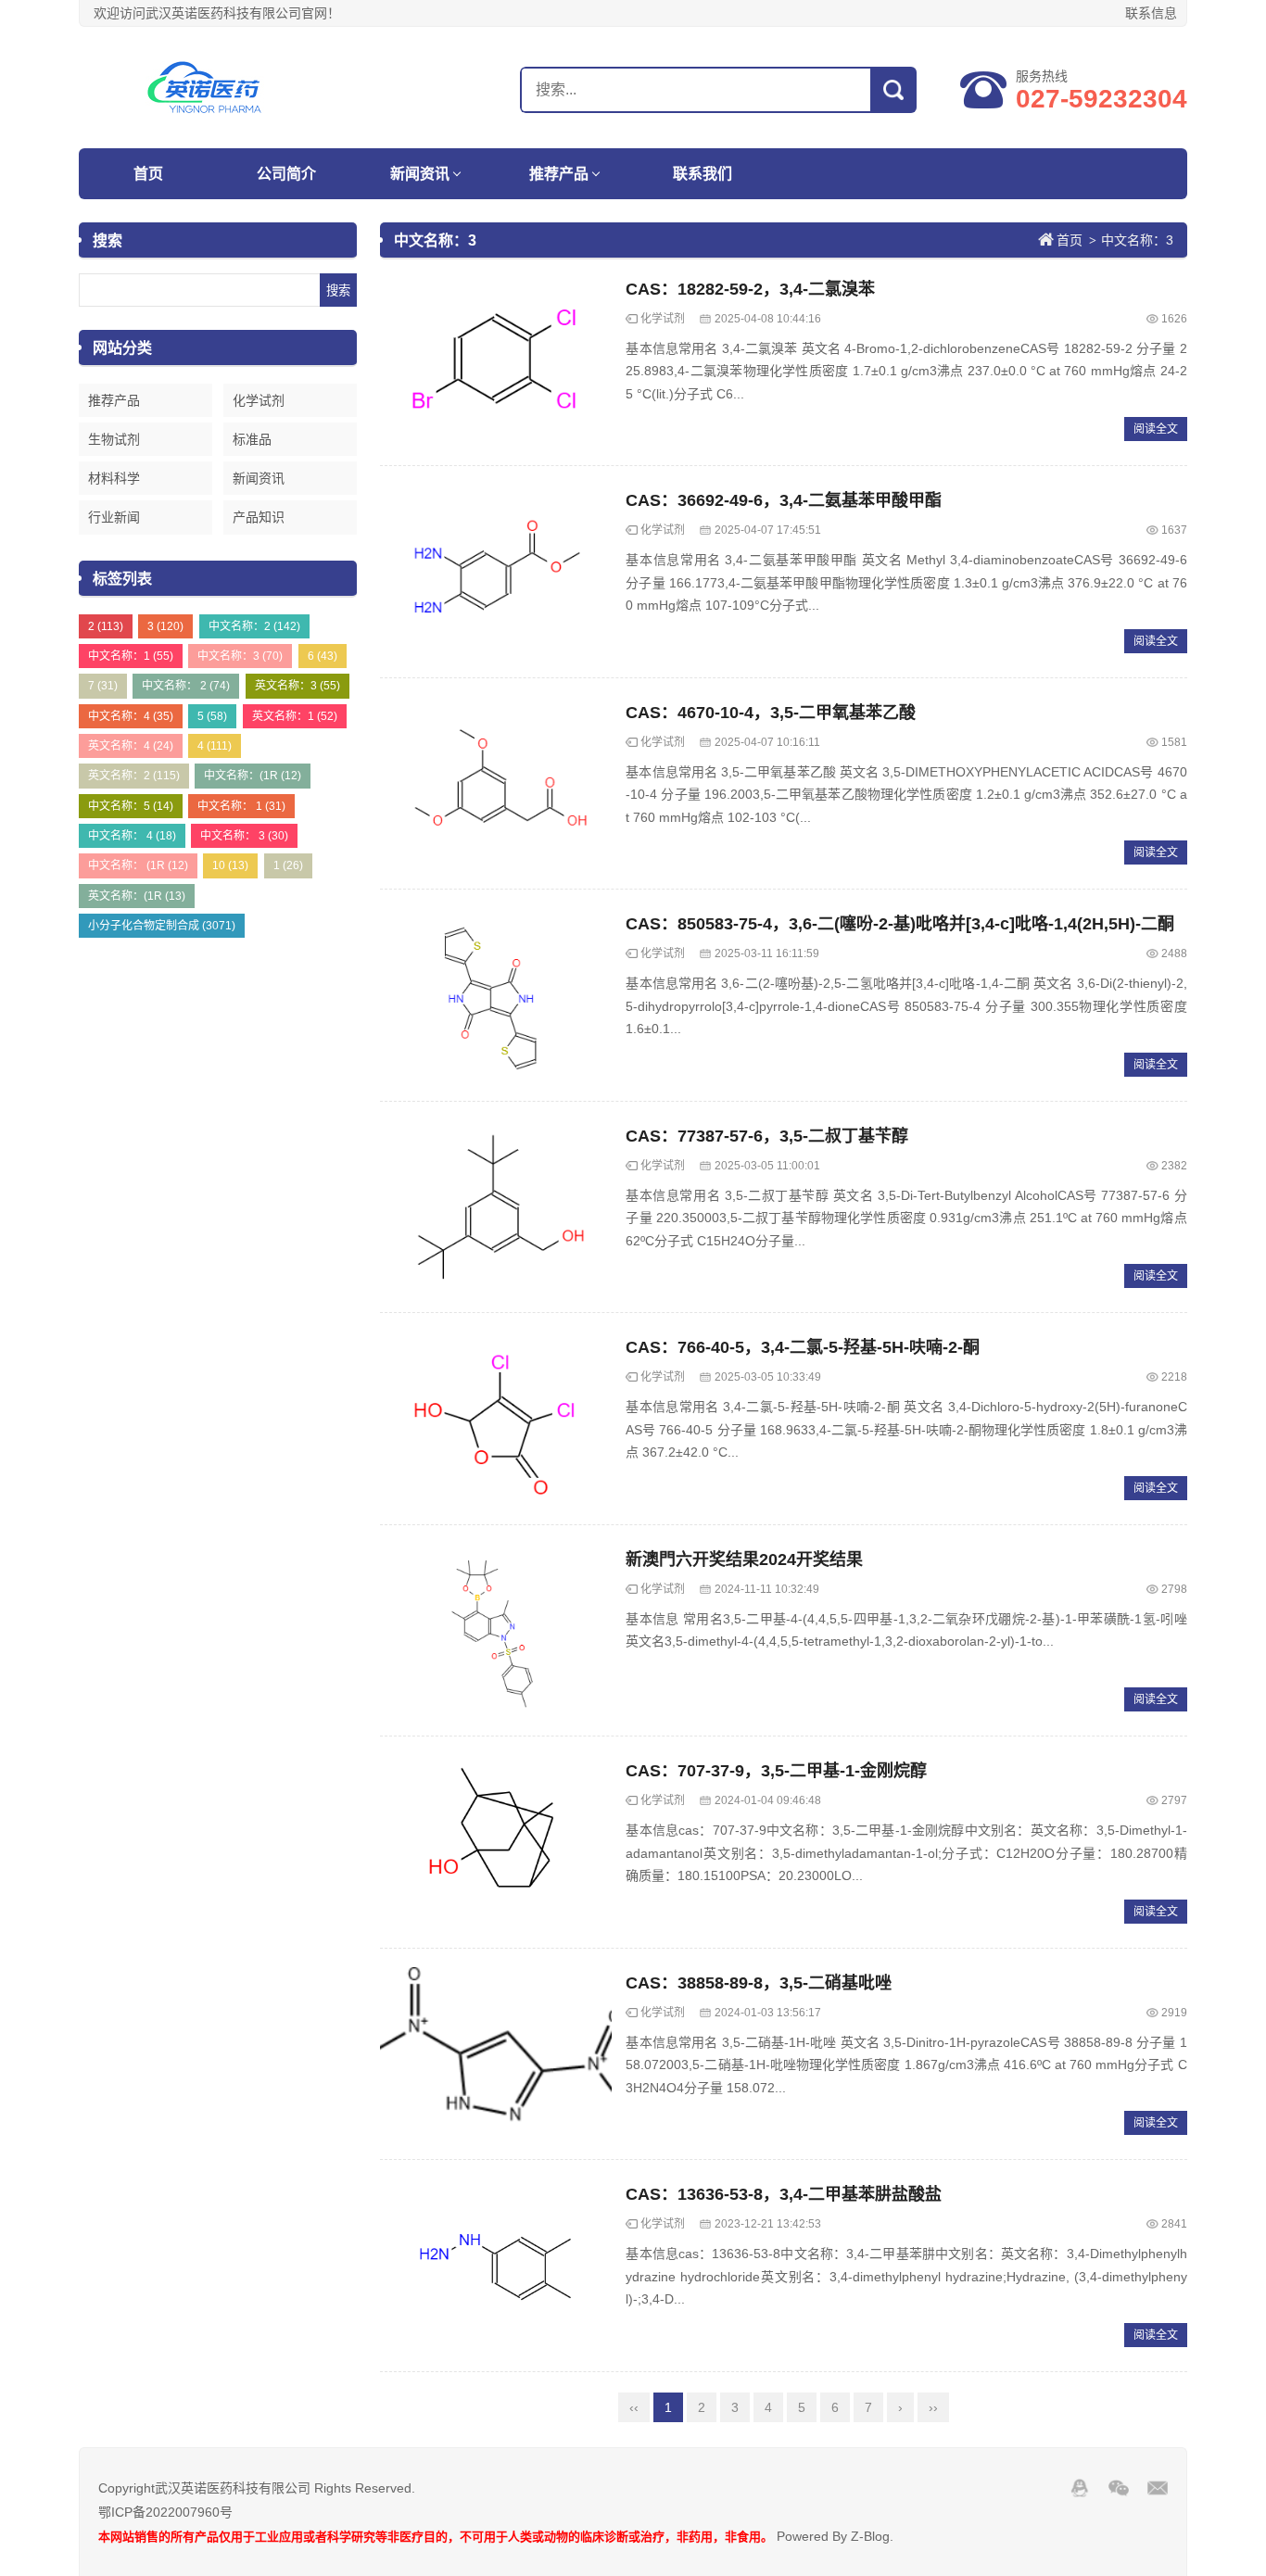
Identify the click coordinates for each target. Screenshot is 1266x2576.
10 (230, 865)
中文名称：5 (131, 806)
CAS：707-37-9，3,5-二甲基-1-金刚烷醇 (776, 1771)
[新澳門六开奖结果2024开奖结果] (496, 1631)
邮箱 (1158, 2488)
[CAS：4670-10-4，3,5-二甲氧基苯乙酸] (496, 784)
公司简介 (286, 174)
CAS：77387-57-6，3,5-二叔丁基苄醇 (767, 1136)
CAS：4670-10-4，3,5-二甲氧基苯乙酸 (771, 713)
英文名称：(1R (137, 896)
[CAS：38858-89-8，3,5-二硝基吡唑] (496, 2054)
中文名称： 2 (186, 686)
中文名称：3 (240, 656)
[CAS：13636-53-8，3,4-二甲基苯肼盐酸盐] (496, 2266)
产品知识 (259, 517)
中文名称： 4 (132, 836)
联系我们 (703, 174)
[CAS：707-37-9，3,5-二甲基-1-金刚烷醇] (496, 1842)
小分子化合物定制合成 (162, 926)
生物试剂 (114, 439)
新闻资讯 (420, 174)
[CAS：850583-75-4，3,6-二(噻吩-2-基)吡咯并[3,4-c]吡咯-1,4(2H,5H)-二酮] (496, 995)
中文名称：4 (131, 716)
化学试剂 (259, 400)
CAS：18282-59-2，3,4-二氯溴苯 (750, 289)
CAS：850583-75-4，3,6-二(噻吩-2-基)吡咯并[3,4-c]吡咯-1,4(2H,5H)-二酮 (900, 924)
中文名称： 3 (244, 836)
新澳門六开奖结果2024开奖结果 (744, 1559)
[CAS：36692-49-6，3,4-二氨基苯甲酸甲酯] (496, 572)
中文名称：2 (254, 626)
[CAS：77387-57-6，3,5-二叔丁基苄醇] (496, 1207)
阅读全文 (1156, 429)
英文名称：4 (131, 746)
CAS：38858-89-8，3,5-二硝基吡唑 (759, 1983)
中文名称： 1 (241, 806)
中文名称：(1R (253, 776)
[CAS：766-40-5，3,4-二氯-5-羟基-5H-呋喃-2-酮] (496, 1419)
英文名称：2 (134, 776)
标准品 (252, 439)
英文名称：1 (295, 716)
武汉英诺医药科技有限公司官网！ (195, 87)
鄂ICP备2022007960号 (165, 2512)
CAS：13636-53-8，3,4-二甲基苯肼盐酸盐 (784, 2194)
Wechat (1119, 2488)
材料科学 (114, 478)
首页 (148, 174)
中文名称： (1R (138, 865)
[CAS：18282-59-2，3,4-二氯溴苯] (496, 360)
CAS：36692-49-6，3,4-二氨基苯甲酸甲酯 (784, 500)
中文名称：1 (131, 656)
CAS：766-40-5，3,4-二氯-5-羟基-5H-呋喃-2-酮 (803, 1347)
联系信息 (1151, 13)
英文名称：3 (298, 686)
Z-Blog (870, 2536)
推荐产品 (559, 174)
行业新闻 (114, 517)
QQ (1080, 2488)
